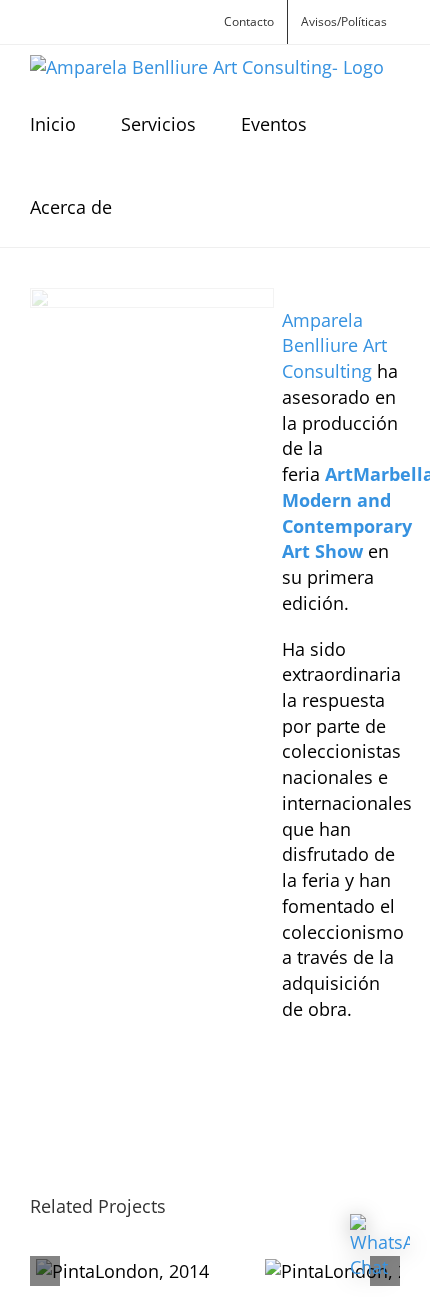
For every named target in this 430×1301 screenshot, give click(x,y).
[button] (164, 205)
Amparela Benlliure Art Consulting (334, 345)
